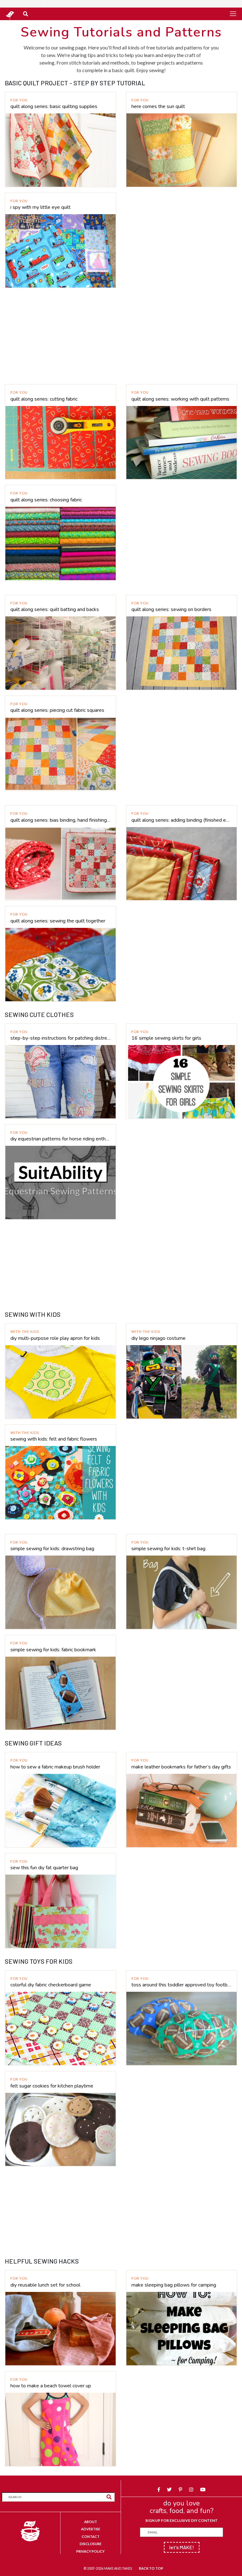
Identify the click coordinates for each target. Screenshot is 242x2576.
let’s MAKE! (182, 2547)
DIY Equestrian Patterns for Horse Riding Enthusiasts (60, 1139)
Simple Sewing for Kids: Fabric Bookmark (53, 1650)
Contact (91, 2536)
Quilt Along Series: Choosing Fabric (46, 500)
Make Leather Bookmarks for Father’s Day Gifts (181, 1767)
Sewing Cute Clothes (39, 1014)
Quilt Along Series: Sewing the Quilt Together (58, 921)
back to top (151, 2568)
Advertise (91, 2529)
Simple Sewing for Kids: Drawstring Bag (52, 1549)
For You (19, 100)
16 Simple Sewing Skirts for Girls (166, 1038)
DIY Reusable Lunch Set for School (45, 2285)
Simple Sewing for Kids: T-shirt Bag (168, 1549)
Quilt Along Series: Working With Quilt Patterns (180, 399)
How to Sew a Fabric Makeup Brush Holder (55, 1767)
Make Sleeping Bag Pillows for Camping (174, 2285)
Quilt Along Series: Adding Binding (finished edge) (181, 820)
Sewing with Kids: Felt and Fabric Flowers (54, 1439)
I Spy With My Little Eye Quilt (40, 207)
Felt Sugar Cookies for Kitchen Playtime (52, 2086)
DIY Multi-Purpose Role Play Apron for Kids (55, 1338)
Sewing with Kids (33, 1314)
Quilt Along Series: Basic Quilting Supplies (54, 106)
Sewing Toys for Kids (39, 1961)
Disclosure (91, 2544)
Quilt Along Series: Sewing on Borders (171, 609)
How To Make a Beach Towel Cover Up (51, 2386)
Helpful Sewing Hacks (42, 2261)
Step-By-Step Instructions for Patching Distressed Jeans (60, 1038)
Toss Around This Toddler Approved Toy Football (181, 1985)
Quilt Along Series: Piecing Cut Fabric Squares (57, 710)
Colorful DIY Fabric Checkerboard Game (51, 1985)
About (91, 2522)
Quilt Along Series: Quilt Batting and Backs (55, 609)
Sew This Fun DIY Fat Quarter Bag (44, 1868)
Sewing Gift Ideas (33, 1743)
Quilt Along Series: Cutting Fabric (44, 399)
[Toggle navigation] (233, 14)
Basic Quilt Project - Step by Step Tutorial (75, 83)
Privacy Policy (90, 2551)
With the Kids (25, 1331)
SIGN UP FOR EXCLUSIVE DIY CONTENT (181, 2520)
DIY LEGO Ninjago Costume (158, 1338)
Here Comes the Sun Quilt (158, 106)
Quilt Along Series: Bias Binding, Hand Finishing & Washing (60, 820)
